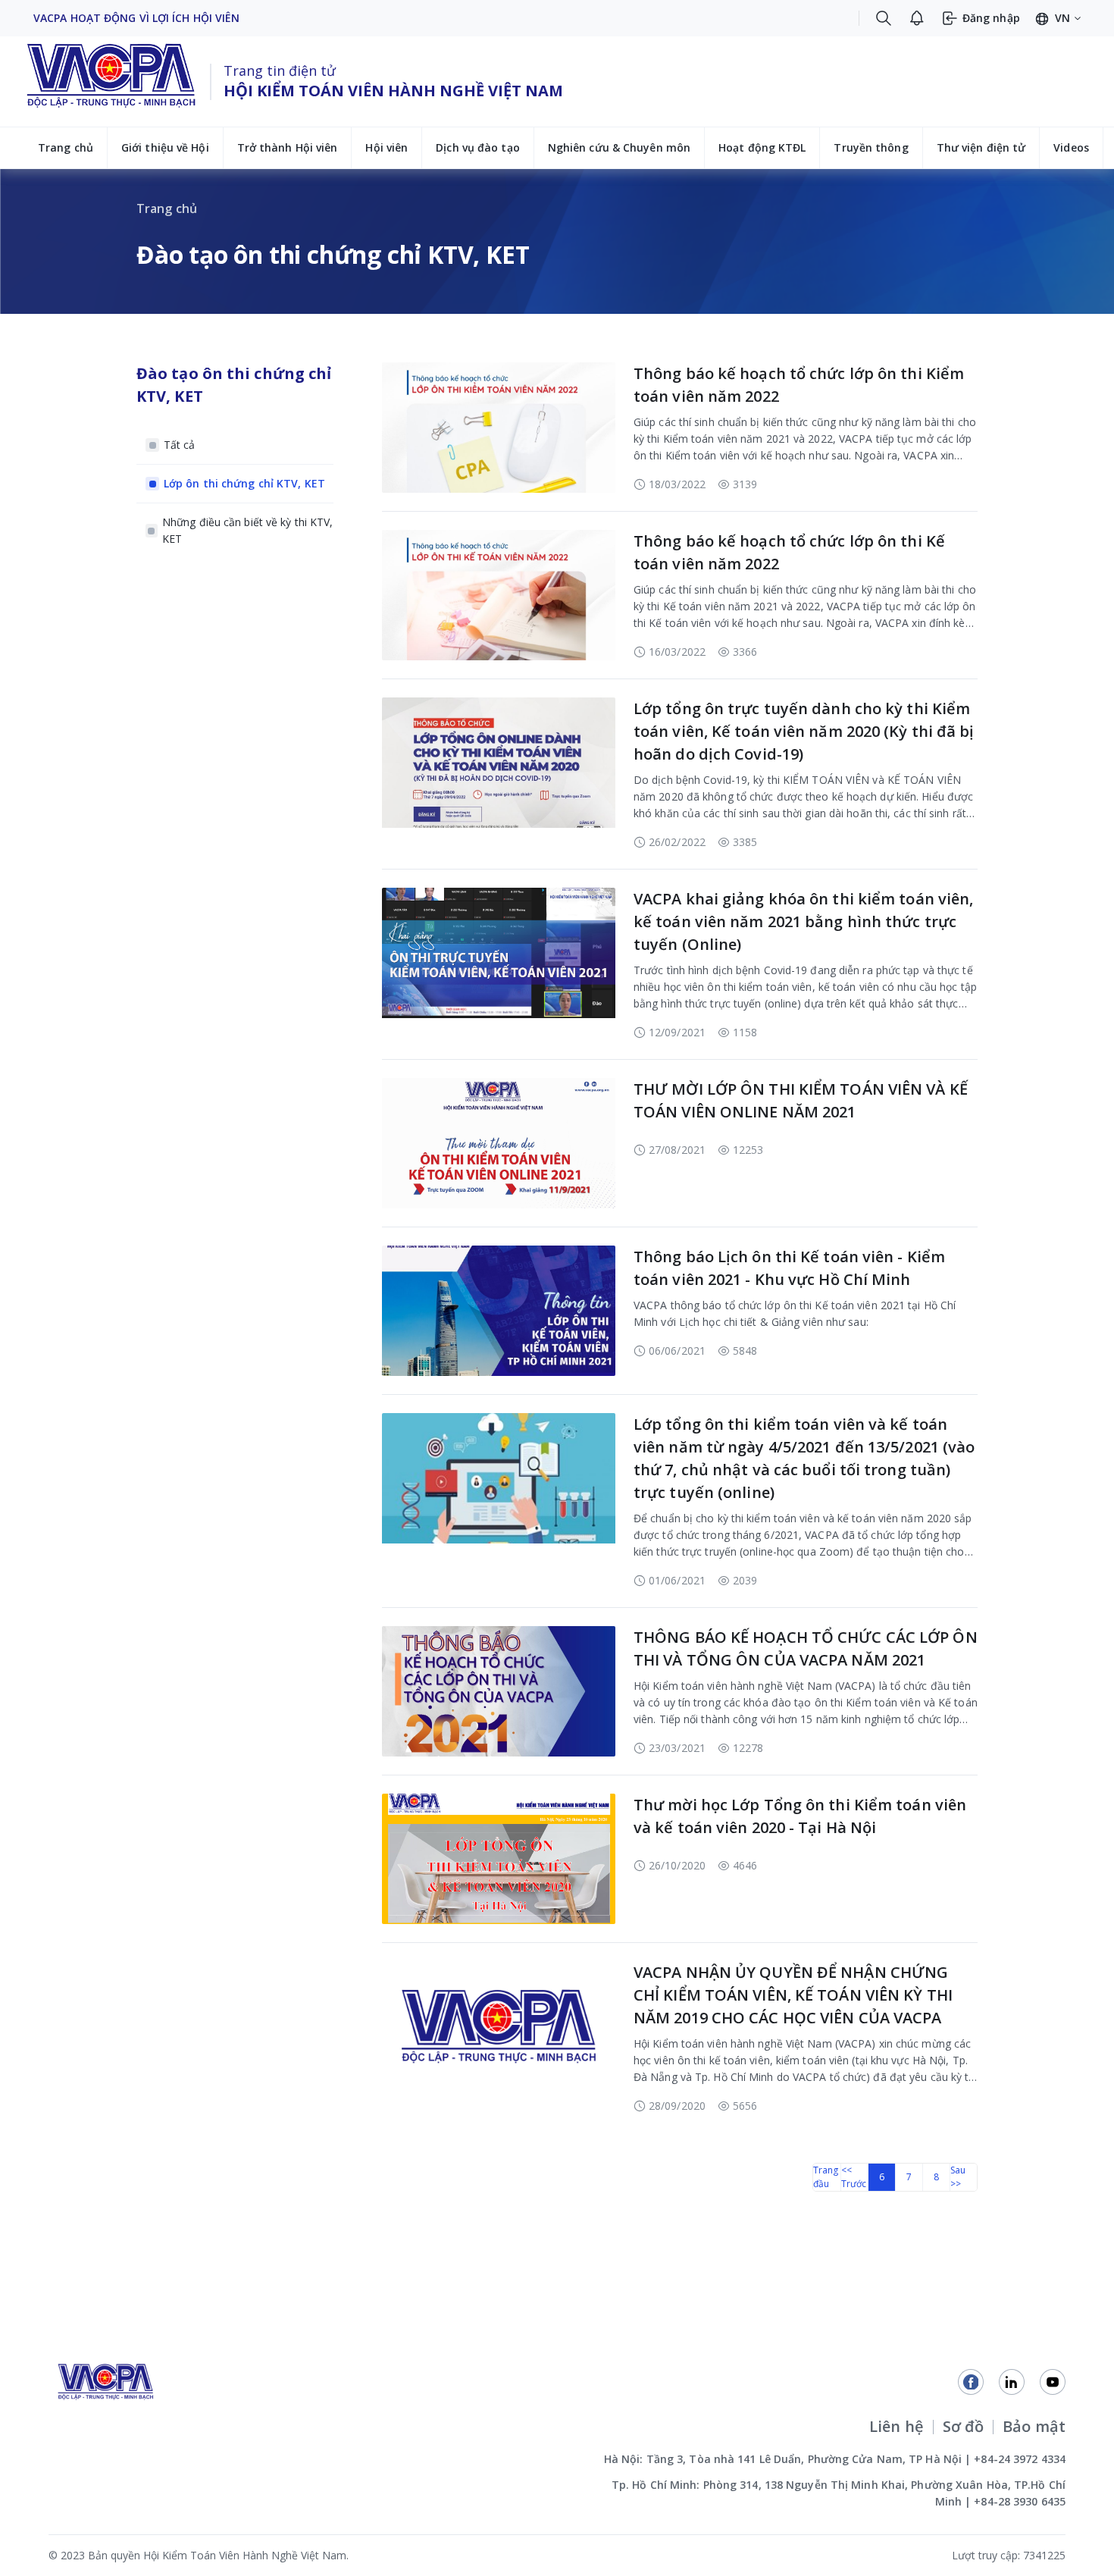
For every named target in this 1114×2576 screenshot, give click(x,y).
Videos (1071, 147)
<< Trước (854, 2177)
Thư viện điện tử (981, 147)
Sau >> (958, 2177)
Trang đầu (826, 2177)
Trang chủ (66, 147)
